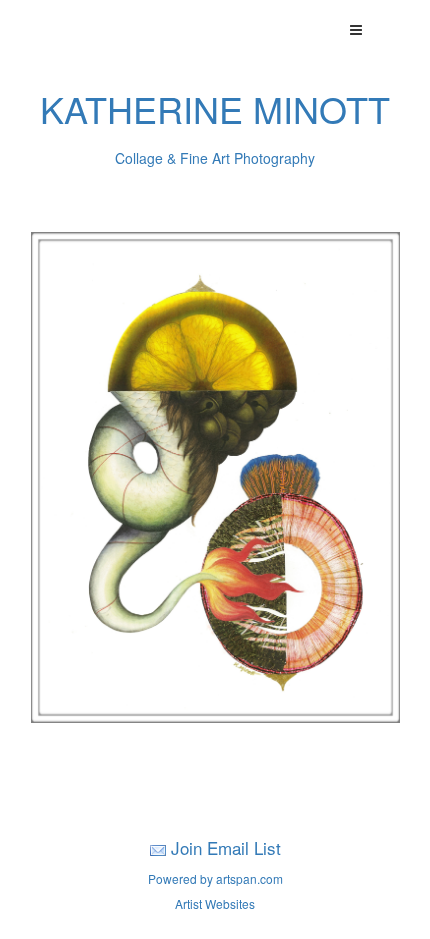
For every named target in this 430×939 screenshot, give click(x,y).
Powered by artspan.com (215, 878)
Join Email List (226, 847)
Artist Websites (215, 903)
